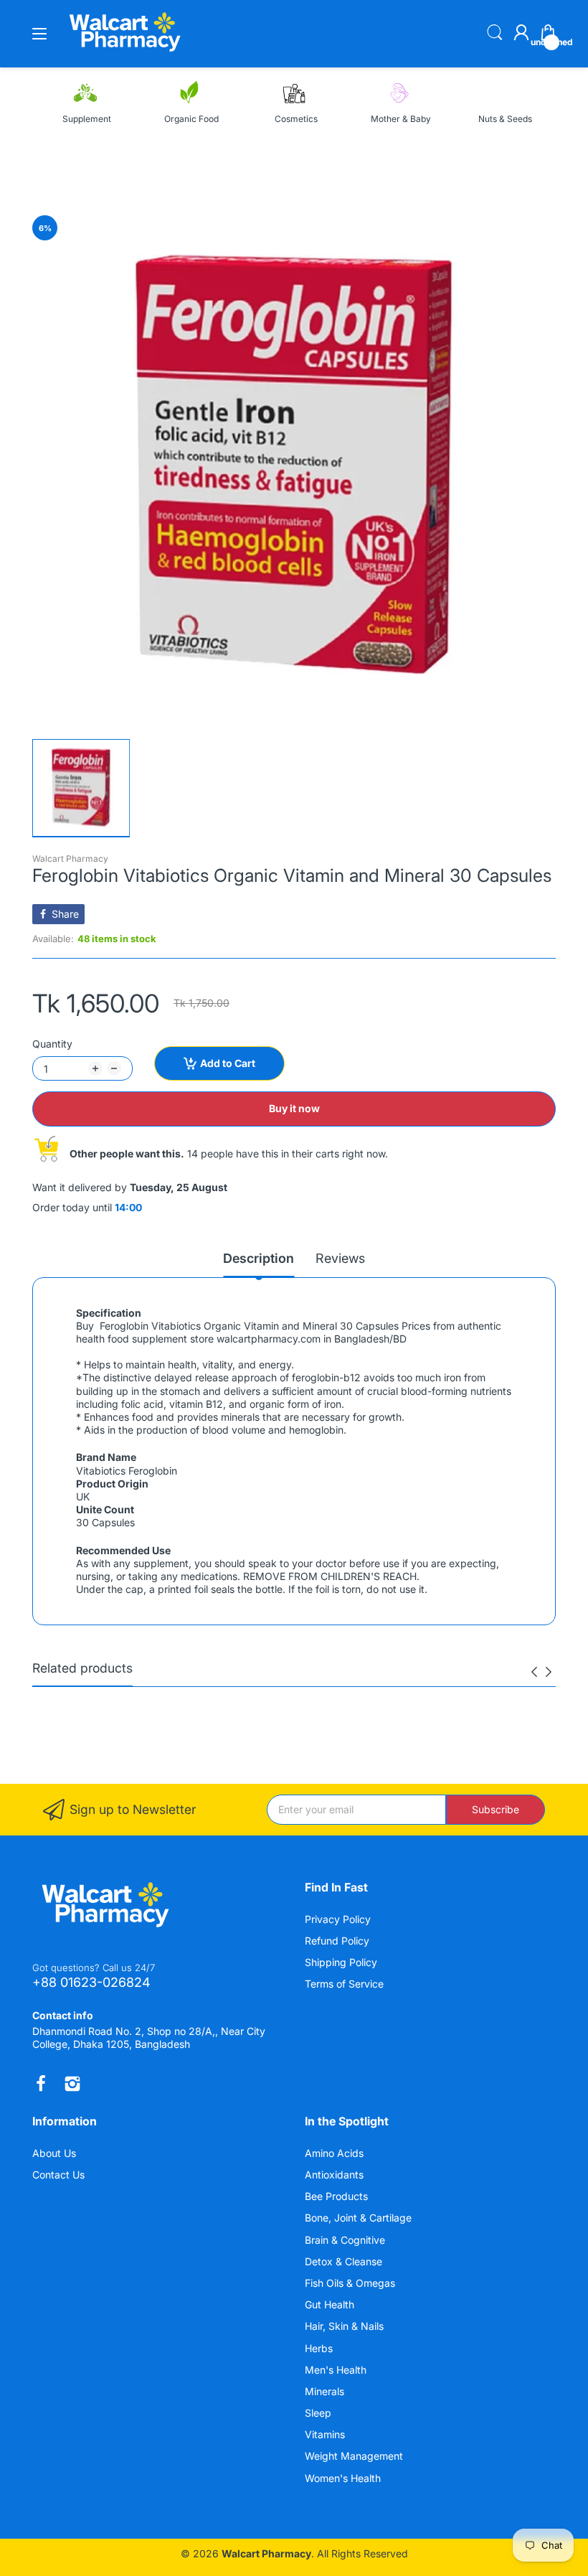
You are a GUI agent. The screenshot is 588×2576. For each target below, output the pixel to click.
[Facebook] (41, 2084)
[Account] (521, 34)
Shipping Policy (341, 1962)
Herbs (320, 2348)
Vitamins (326, 2434)
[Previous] (549, 1672)
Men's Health (337, 2370)
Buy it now (294, 1108)
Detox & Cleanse (345, 2261)
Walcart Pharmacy (70, 859)
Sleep (319, 2413)
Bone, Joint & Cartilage (360, 2218)
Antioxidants (336, 2175)
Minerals (326, 2391)
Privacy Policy (338, 1919)
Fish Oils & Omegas (351, 2283)
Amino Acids (336, 2153)
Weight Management (355, 2456)
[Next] (534, 1672)
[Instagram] (72, 2084)
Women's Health (344, 2478)
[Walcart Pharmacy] (124, 53)
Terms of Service (344, 1984)
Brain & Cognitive (346, 2240)
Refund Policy (337, 1941)
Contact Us (58, 2175)
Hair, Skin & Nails (346, 2326)
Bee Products (338, 2196)
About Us (54, 2153)
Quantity (52, 1044)
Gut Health (331, 2304)
